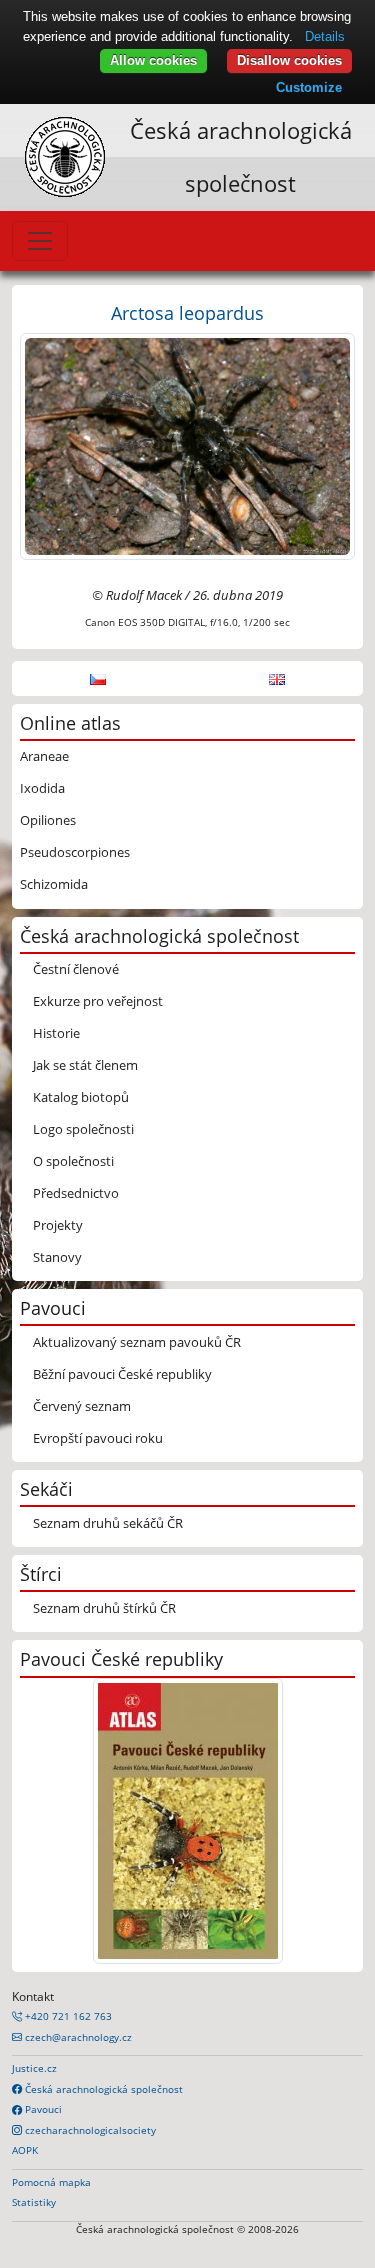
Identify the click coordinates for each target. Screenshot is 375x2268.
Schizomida (54, 884)
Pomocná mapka (51, 2182)
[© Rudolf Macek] (187, 445)
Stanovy (57, 1257)
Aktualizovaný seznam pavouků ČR (137, 1342)
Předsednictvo (76, 1193)
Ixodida (42, 788)
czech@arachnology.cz (77, 2037)
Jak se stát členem (85, 1065)
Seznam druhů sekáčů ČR (108, 1523)
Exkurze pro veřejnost (98, 1001)
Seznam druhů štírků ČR (104, 1608)
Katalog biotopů (81, 1097)
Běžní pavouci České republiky (122, 1374)
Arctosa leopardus (187, 312)
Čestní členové (76, 969)
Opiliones (48, 820)
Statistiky (34, 2202)
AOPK (25, 2150)
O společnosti (73, 1161)
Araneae (44, 756)
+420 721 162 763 (67, 2016)
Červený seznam (82, 1406)
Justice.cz (34, 2068)
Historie (56, 1033)
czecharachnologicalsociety (89, 2130)
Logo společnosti (83, 1129)
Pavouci (42, 2109)
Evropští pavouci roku (98, 1438)
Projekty (58, 1225)
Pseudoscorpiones (75, 852)
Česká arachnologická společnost (102, 2089)
